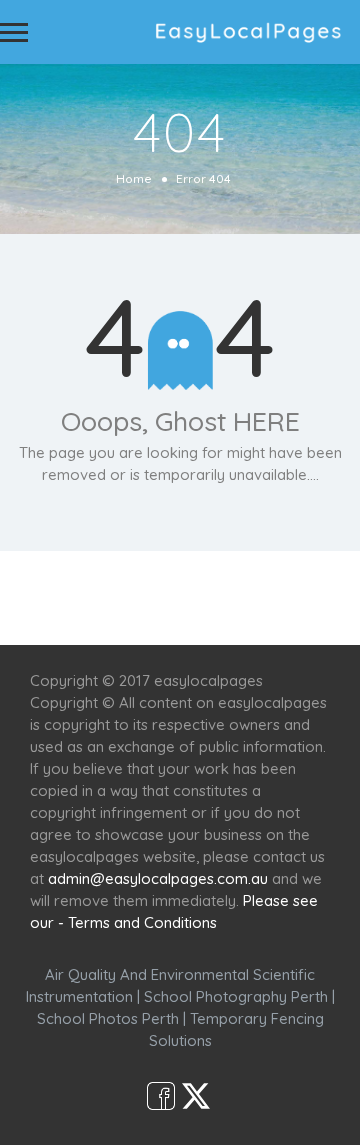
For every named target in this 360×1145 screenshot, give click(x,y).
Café (312, 586)
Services (127, 586)
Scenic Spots (227, 586)
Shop (180, 608)
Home (134, 178)
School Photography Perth (236, 996)
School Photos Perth (108, 1018)
